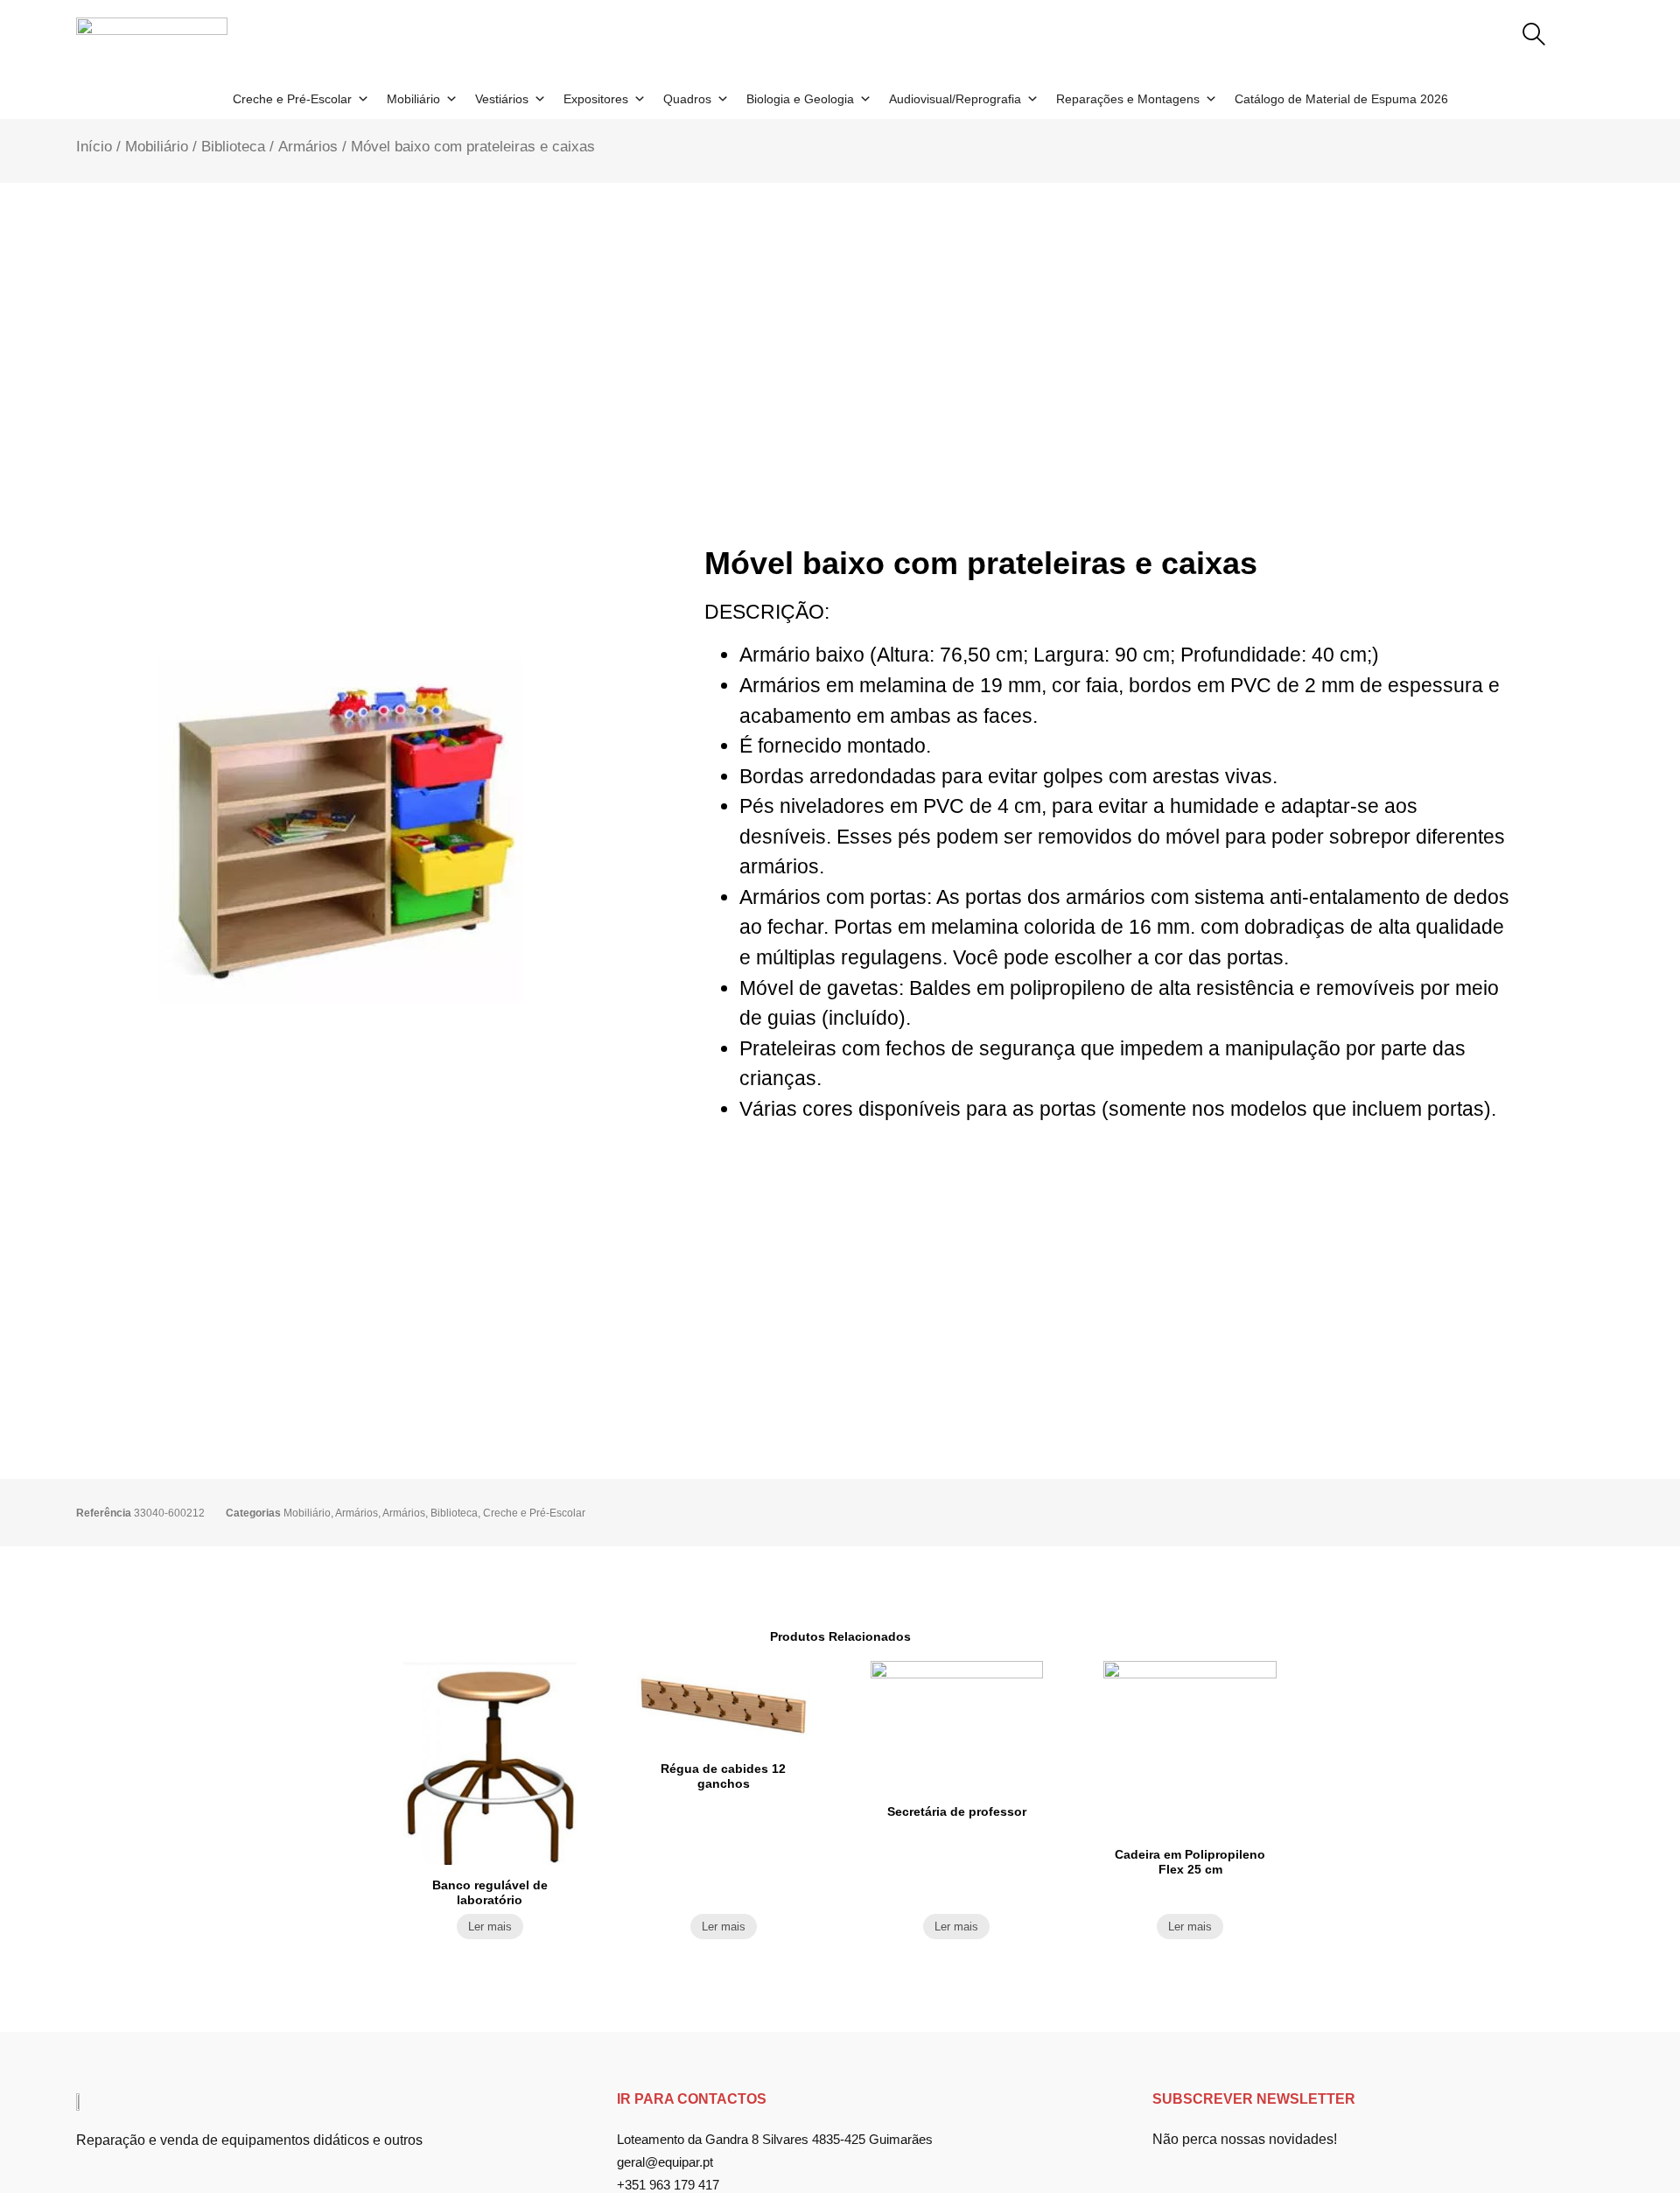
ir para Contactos (692, 2099)
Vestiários (502, 99)
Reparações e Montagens (1128, 99)
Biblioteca (233, 146)
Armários (308, 146)
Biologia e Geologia (800, 99)
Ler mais (490, 1927)
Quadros (687, 99)
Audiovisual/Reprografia (955, 99)
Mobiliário (413, 99)
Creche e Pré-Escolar (292, 99)
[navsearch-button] (1534, 36)
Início (94, 146)
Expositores (596, 99)
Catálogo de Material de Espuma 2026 (1341, 99)
